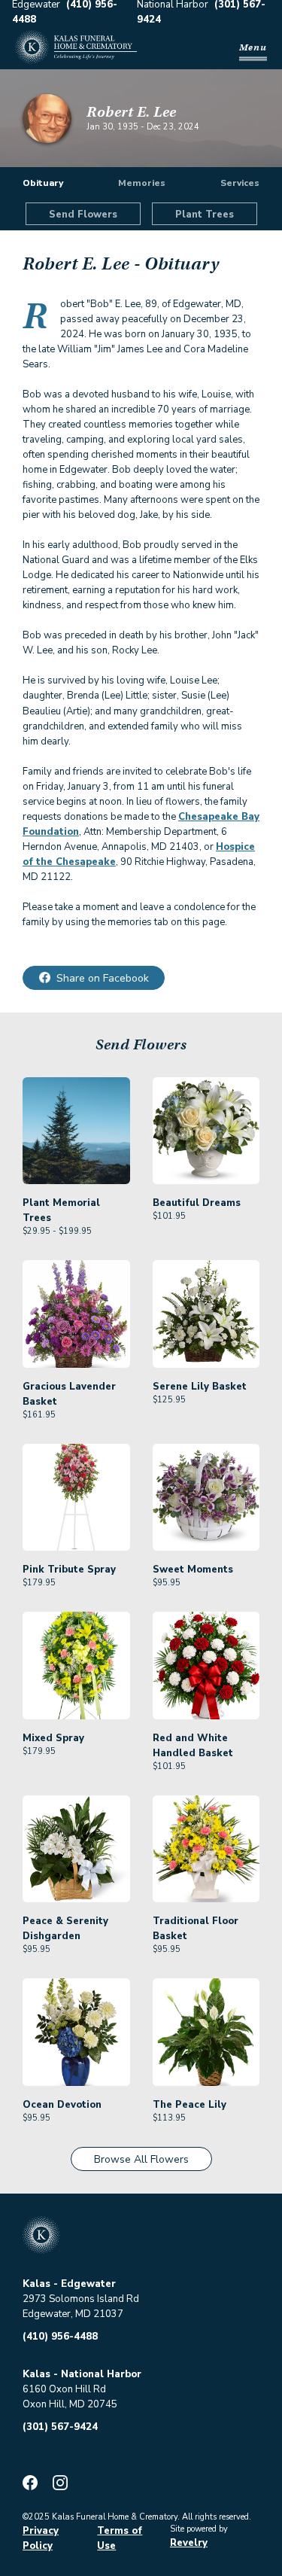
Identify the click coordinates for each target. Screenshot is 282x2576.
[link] (76, 1157)
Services (240, 183)
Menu (253, 47)
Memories (142, 183)
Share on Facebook (103, 978)
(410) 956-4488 (60, 2337)
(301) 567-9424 (60, 2427)
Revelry (189, 2543)
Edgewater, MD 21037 (73, 2314)
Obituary (43, 183)
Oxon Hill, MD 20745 (70, 2404)
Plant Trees (205, 215)
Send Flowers (83, 215)
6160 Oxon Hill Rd (64, 2389)
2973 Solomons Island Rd (81, 2299)
